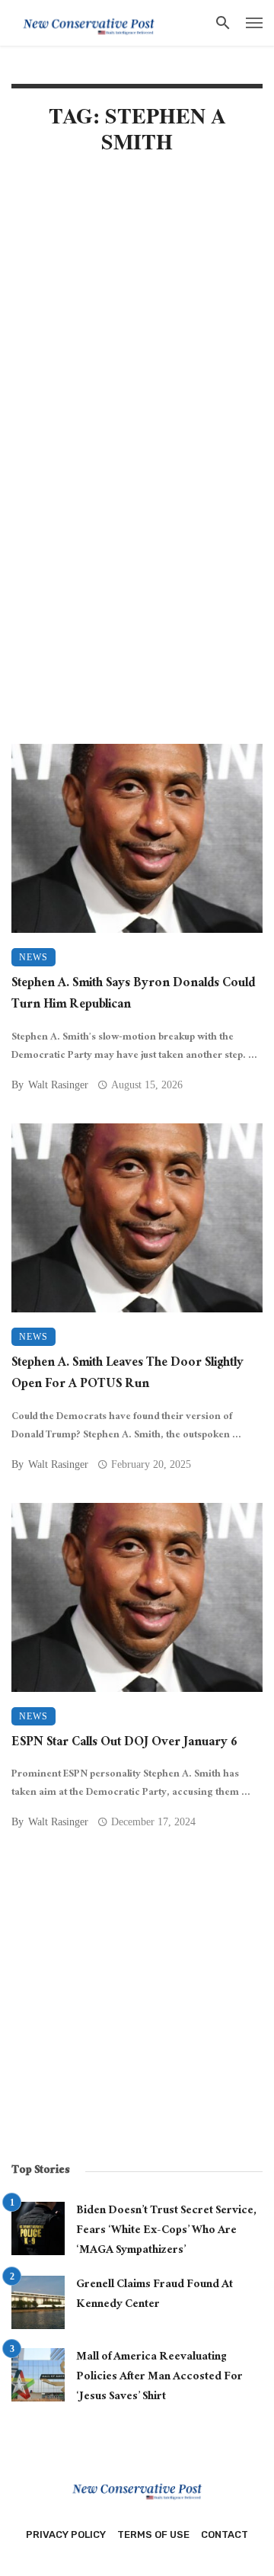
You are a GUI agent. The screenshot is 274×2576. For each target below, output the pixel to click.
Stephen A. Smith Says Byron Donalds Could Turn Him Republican (133, 996)
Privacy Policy (66, 2534)
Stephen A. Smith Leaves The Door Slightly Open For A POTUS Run (127, 1375)
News (33, 957)
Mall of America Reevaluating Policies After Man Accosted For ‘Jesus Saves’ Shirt (159, 2377)
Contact (225, 2534)
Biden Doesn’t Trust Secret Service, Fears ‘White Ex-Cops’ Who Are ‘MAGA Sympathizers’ (166, 2231)
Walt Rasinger (58, 1085)
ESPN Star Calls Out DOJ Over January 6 (124, 1744)
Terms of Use (153, 2534)
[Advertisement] (137, 320)
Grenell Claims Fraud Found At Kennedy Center (155, 2295)
